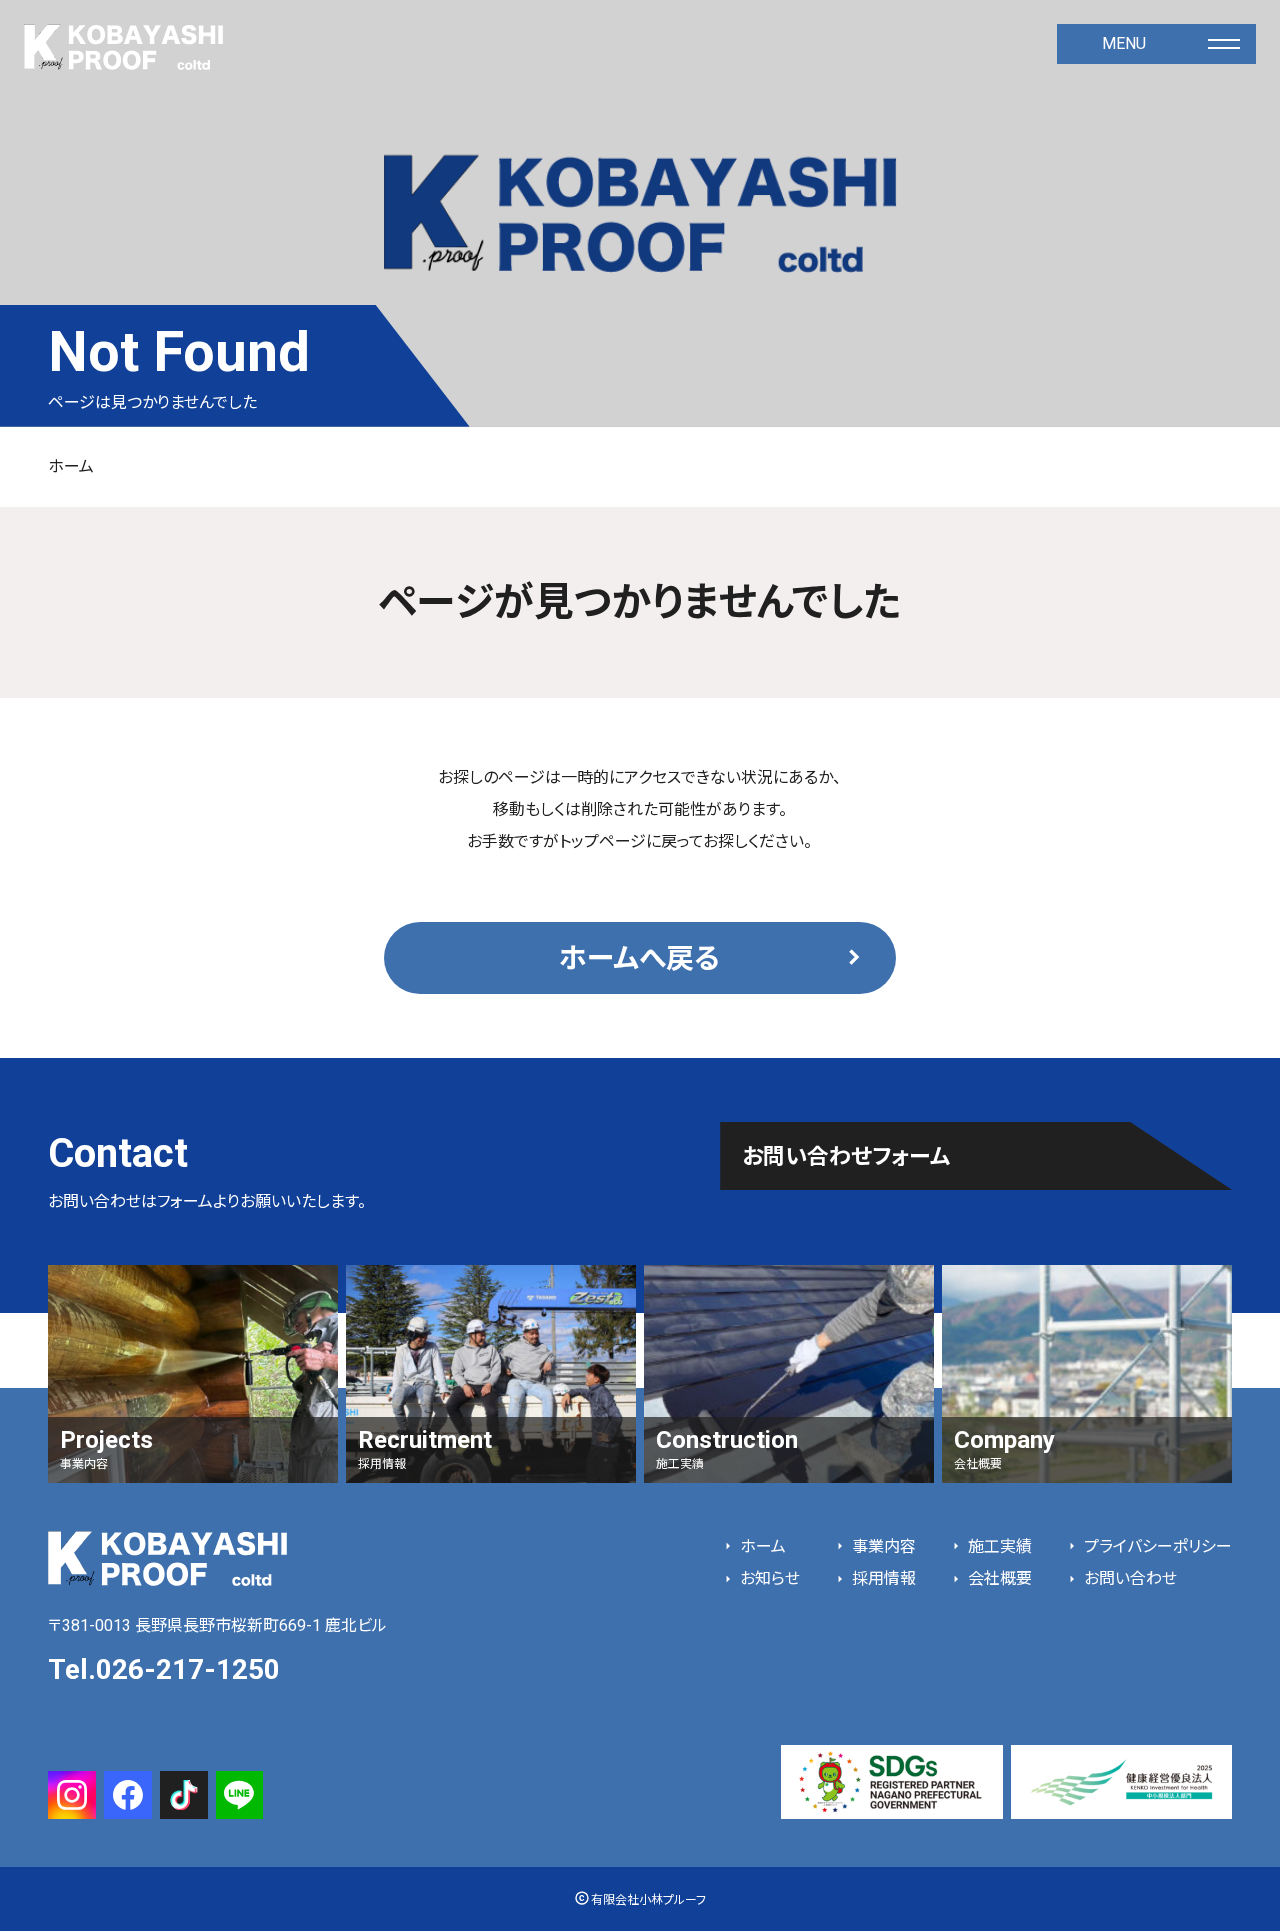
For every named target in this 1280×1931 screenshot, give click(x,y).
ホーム (71, 466)
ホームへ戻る (640, 958)
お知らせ (768, 1578)
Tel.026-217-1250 (164, 1669)
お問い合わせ (1128, 1578)
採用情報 (882, 1578)
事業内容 (882, 1546)
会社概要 (998, 1578)
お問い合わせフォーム (846, 1156)
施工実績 (998, 1546)
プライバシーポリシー (1156, 1546)
